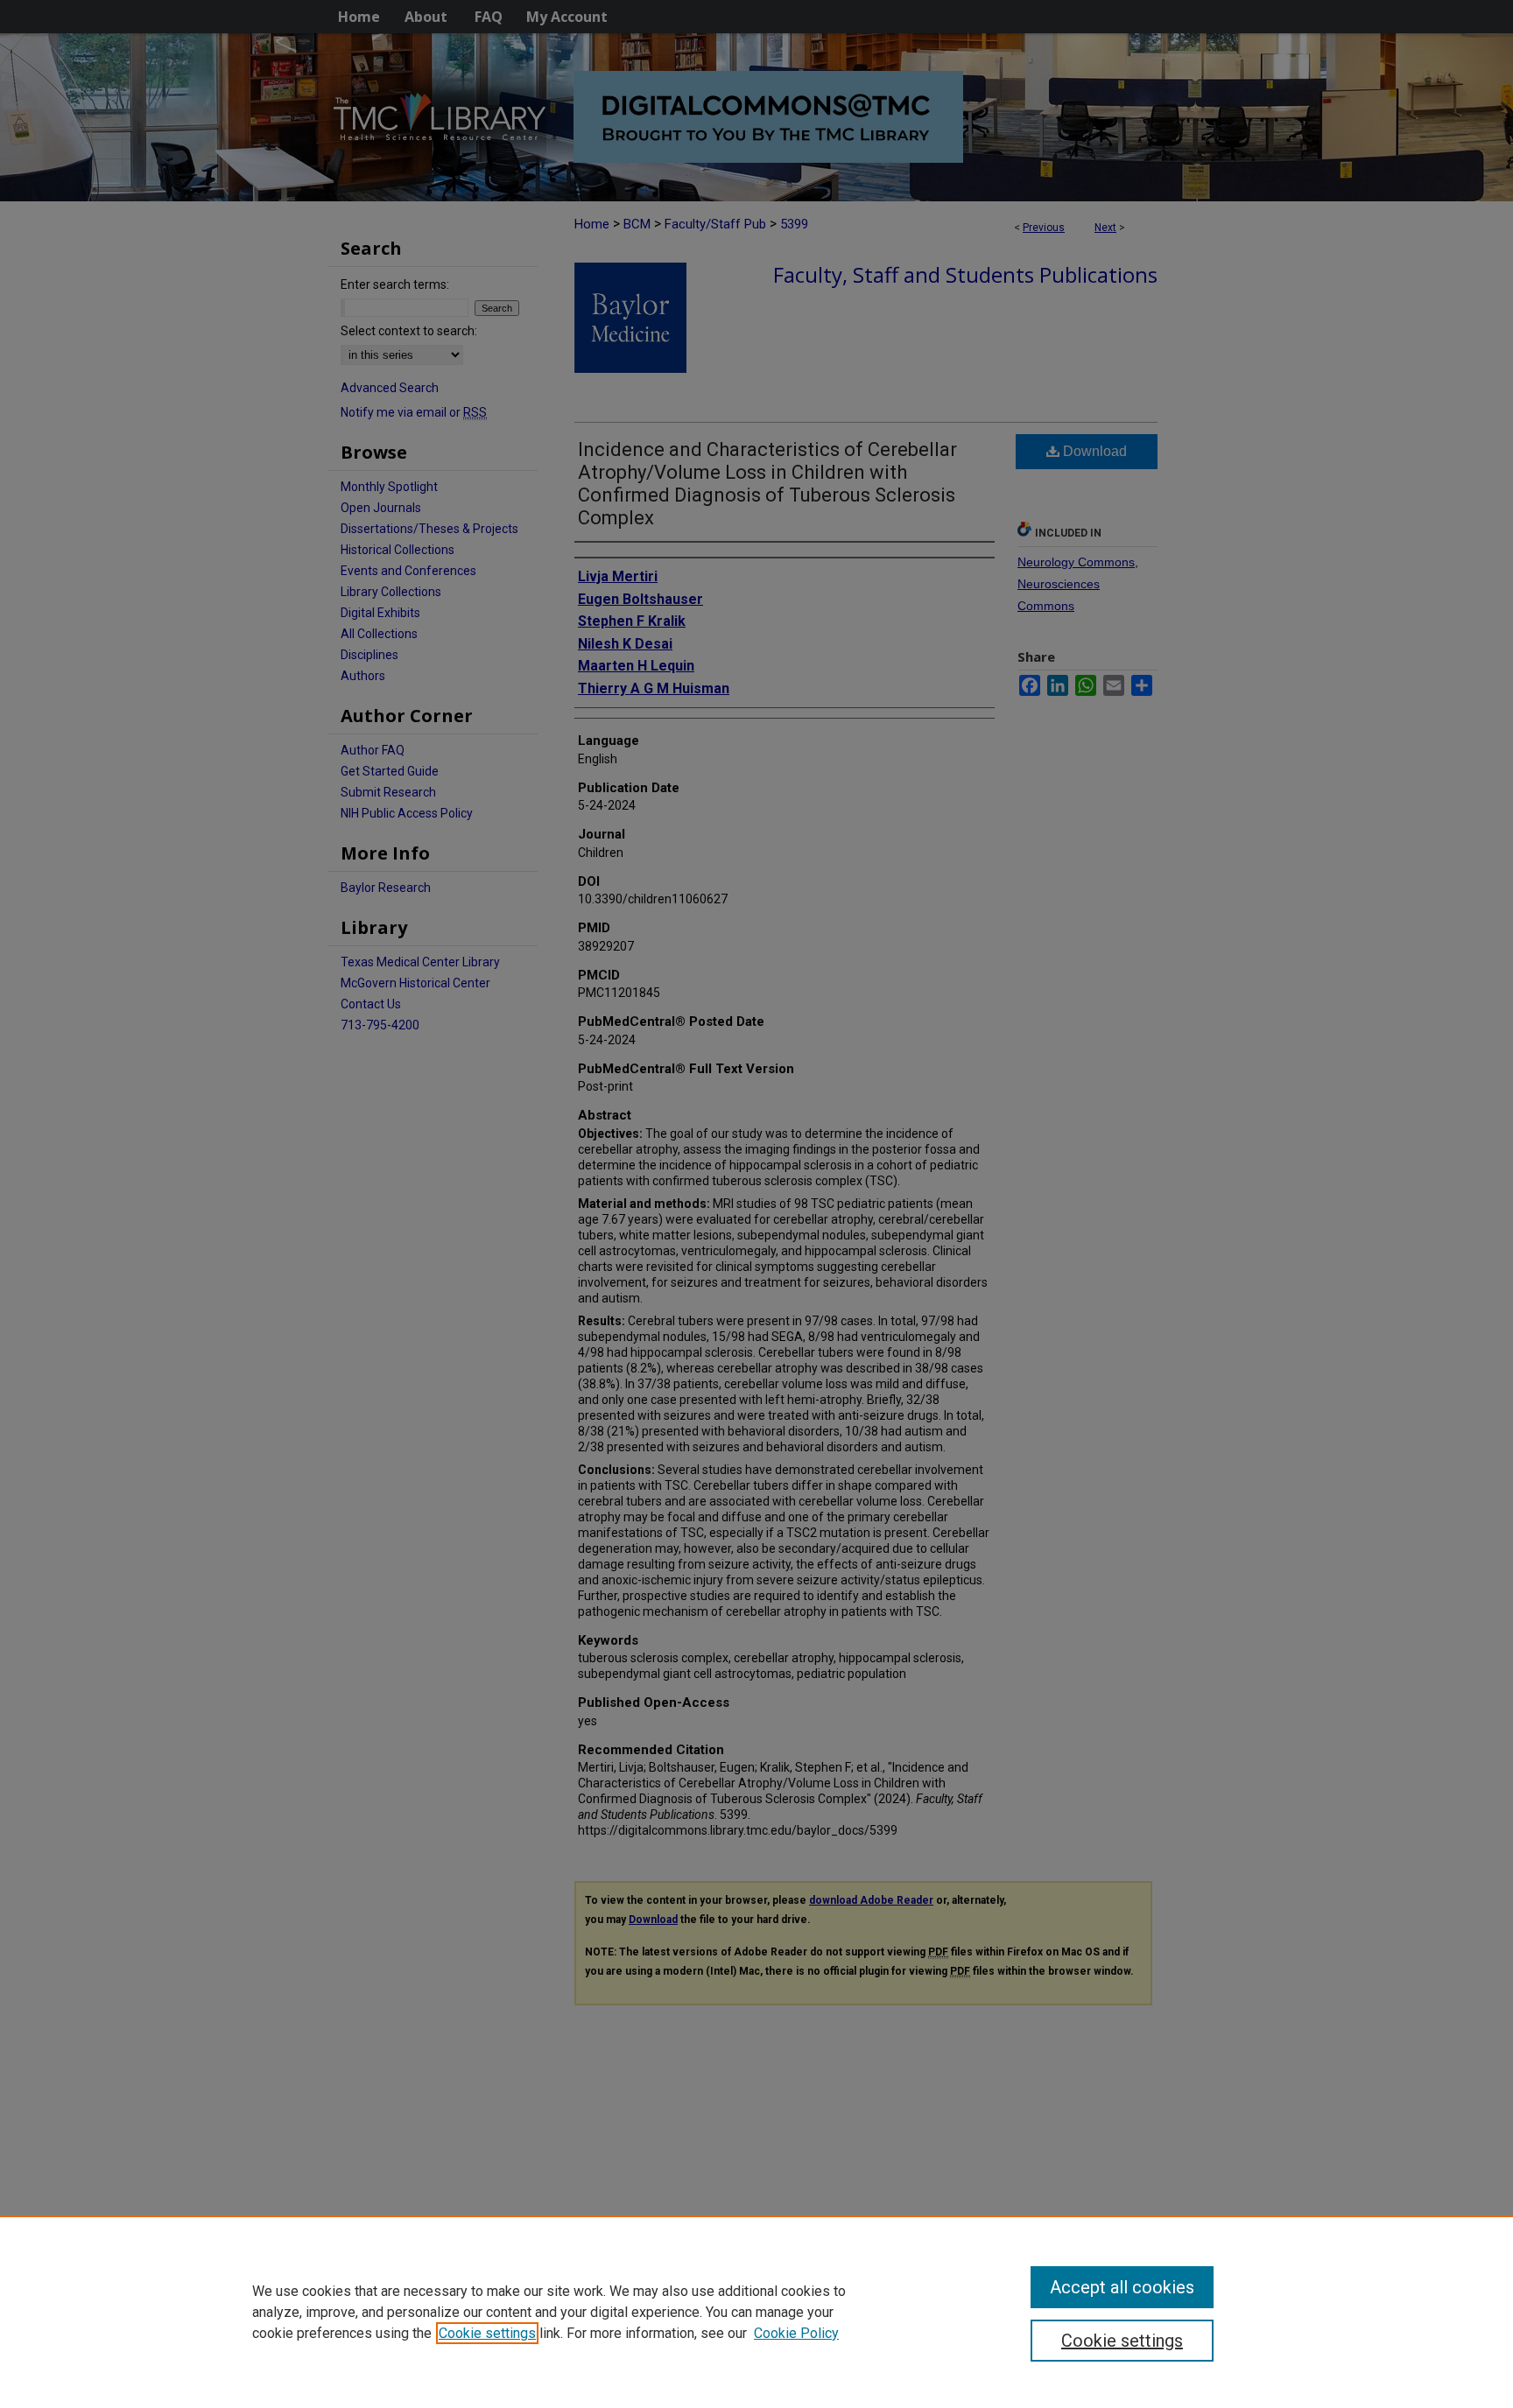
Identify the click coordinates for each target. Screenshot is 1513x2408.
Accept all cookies (1122, 2287)
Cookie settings (487, 2333)
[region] (756, 2312)
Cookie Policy (796, 2333)
